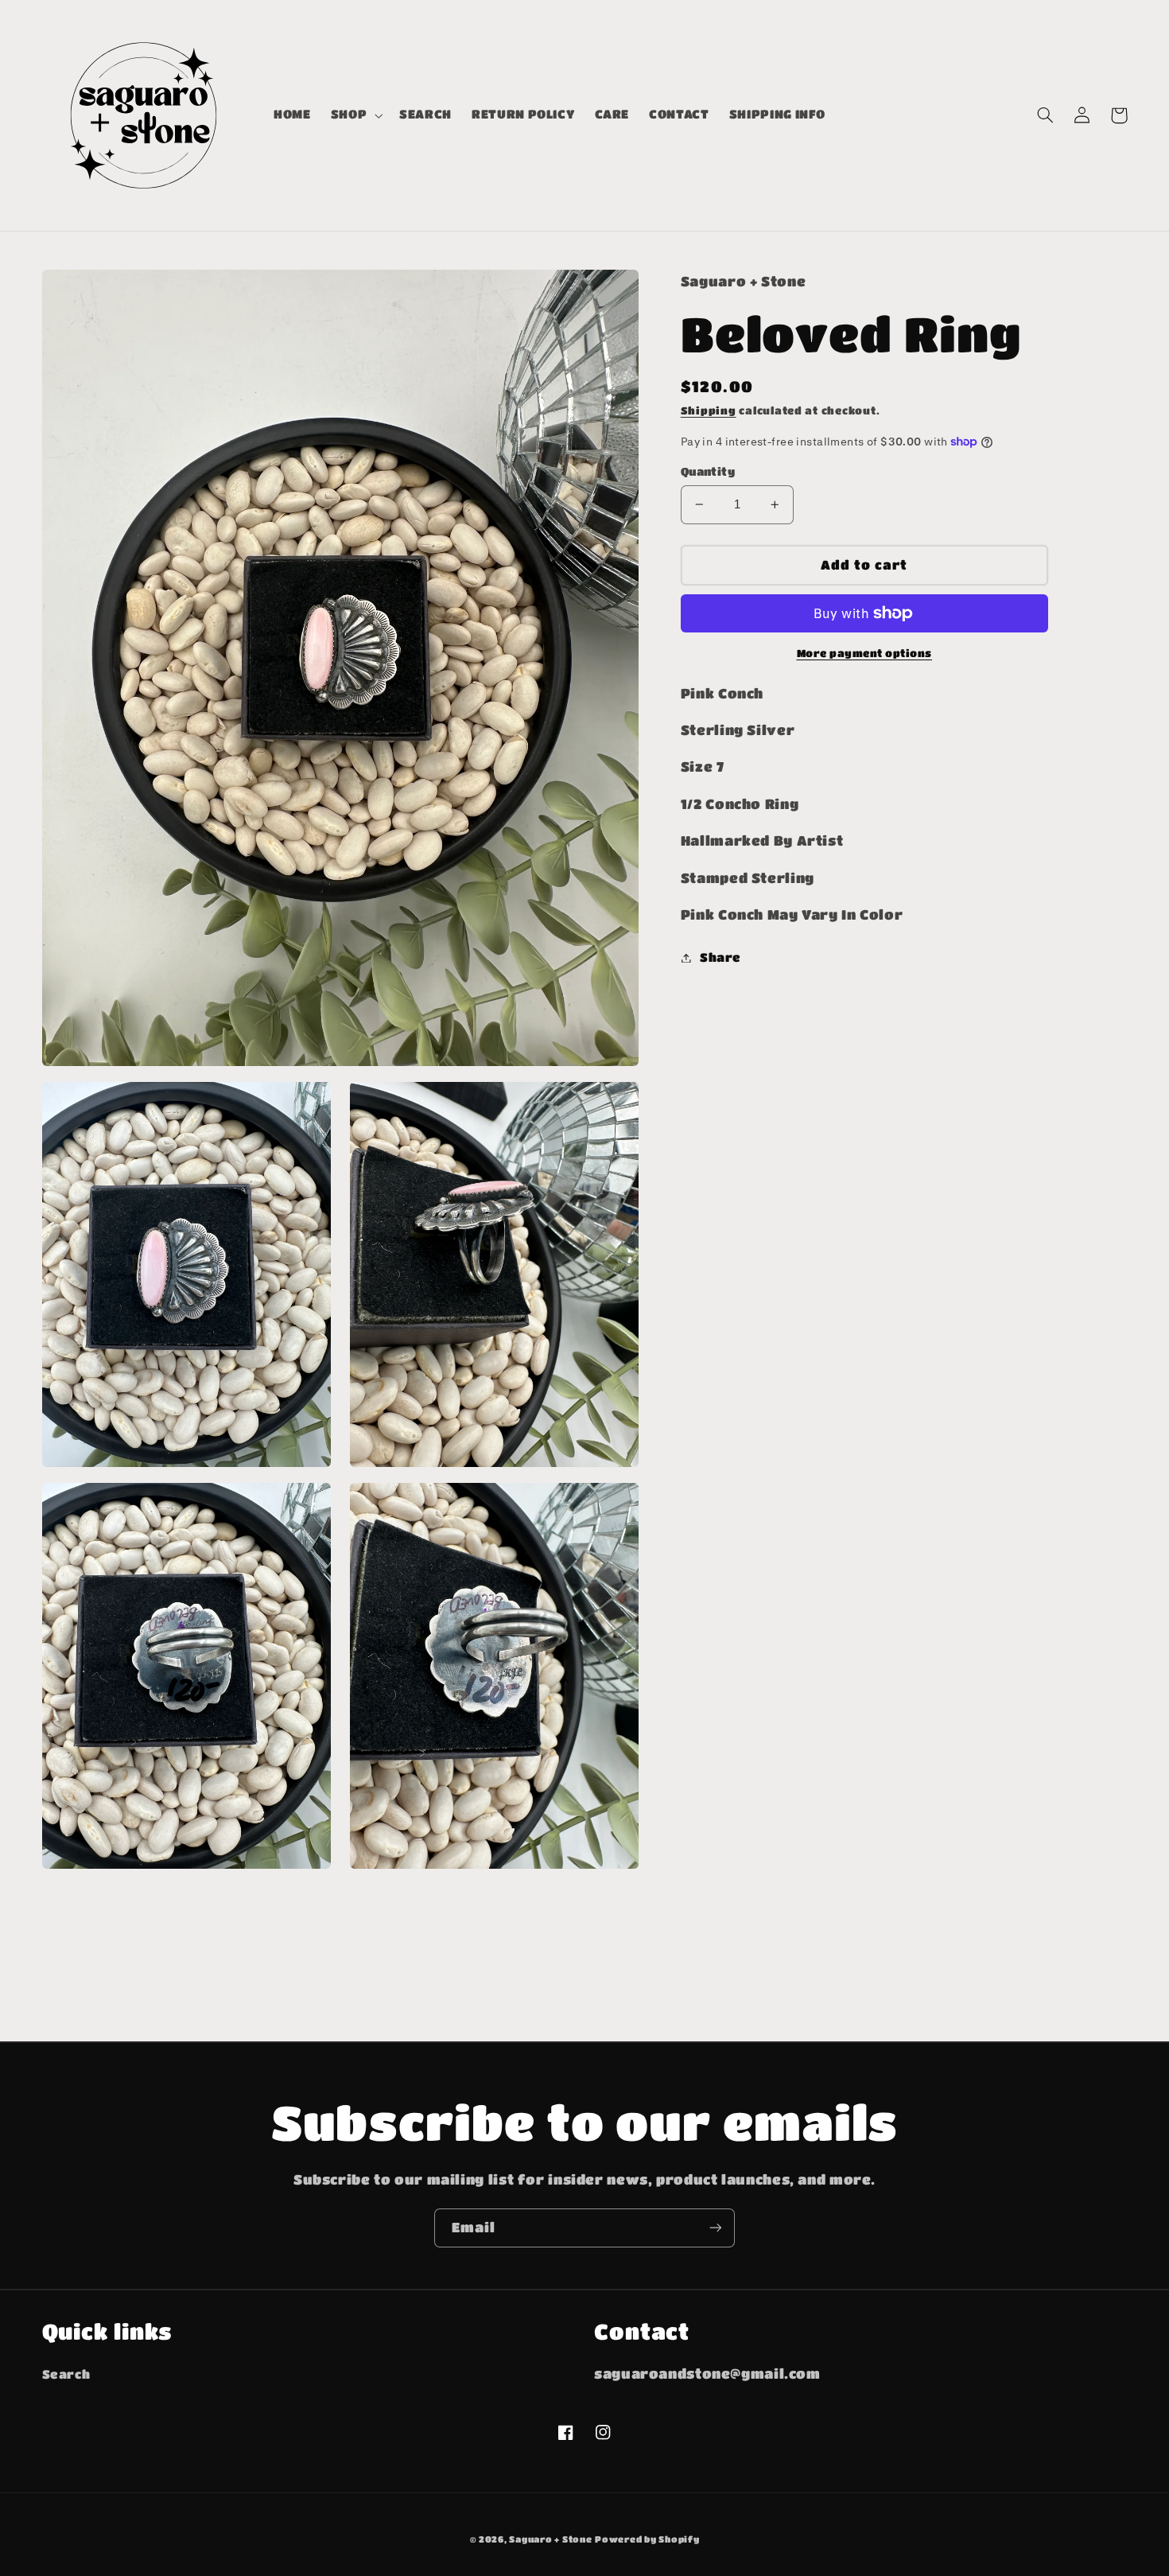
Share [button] (720, 957)
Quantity (708, 471)
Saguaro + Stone (550, 2539)
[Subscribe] (716, 2228)
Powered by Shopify (647, 2539)
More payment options (865, 653)
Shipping (709, 411)
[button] (355, 115)
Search (66, 2374)
